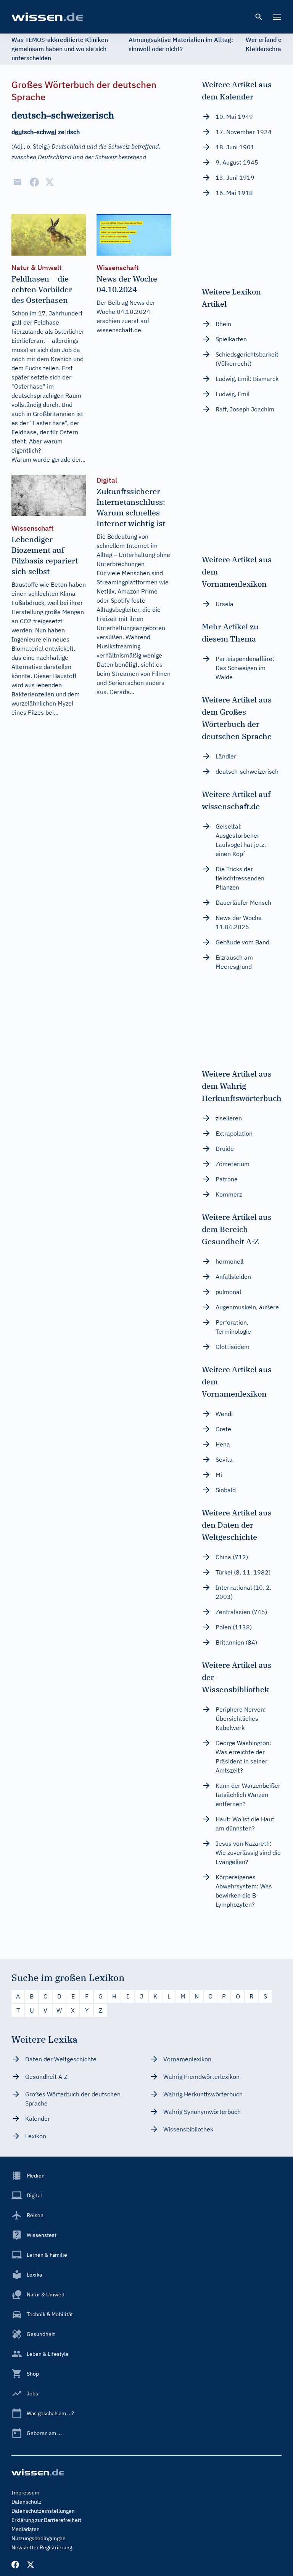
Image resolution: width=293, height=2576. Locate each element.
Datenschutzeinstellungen (43, 2511)
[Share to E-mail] (18, 182)
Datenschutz (27, 2502)
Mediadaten (26, 2529)
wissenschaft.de (119, 330)
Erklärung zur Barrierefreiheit (46, 2520)
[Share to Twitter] (50, 182)
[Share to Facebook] (34, 182)
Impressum (25, 2493)
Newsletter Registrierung (42, 2547)
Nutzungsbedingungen (39, 2538)
